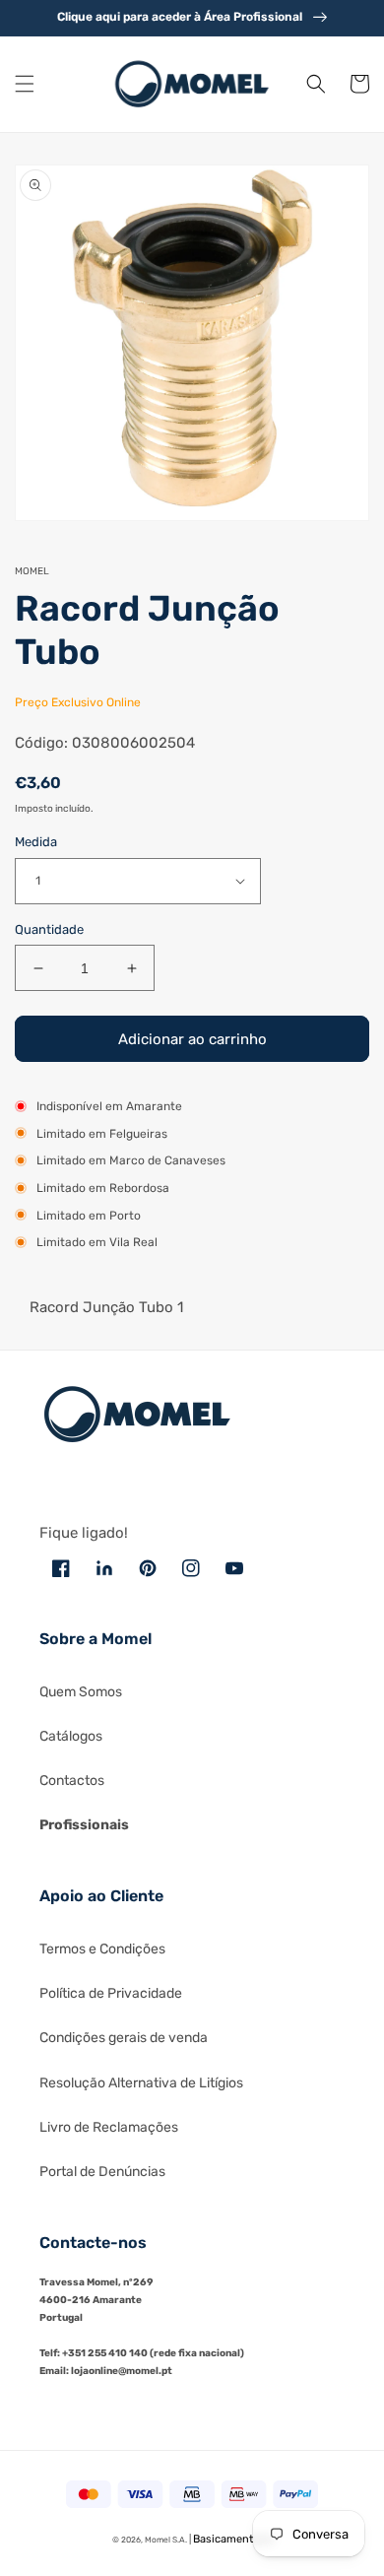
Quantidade (49, 929)
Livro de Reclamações (109, 2127)
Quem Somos (81, 1692)
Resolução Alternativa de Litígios (141, 2083)
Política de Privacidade (111, 1993)
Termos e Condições (102, 1949)
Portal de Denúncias (102, 2172)
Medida (36, 842)
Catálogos (71, 1736)
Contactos (72, 1781)
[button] (25, 84)
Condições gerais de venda (124, 2038)
